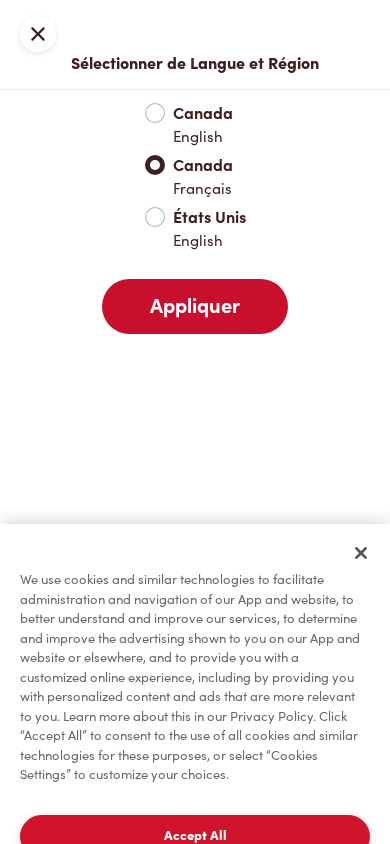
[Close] (361, 553)
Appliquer (195, 306)
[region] (195, 684)
